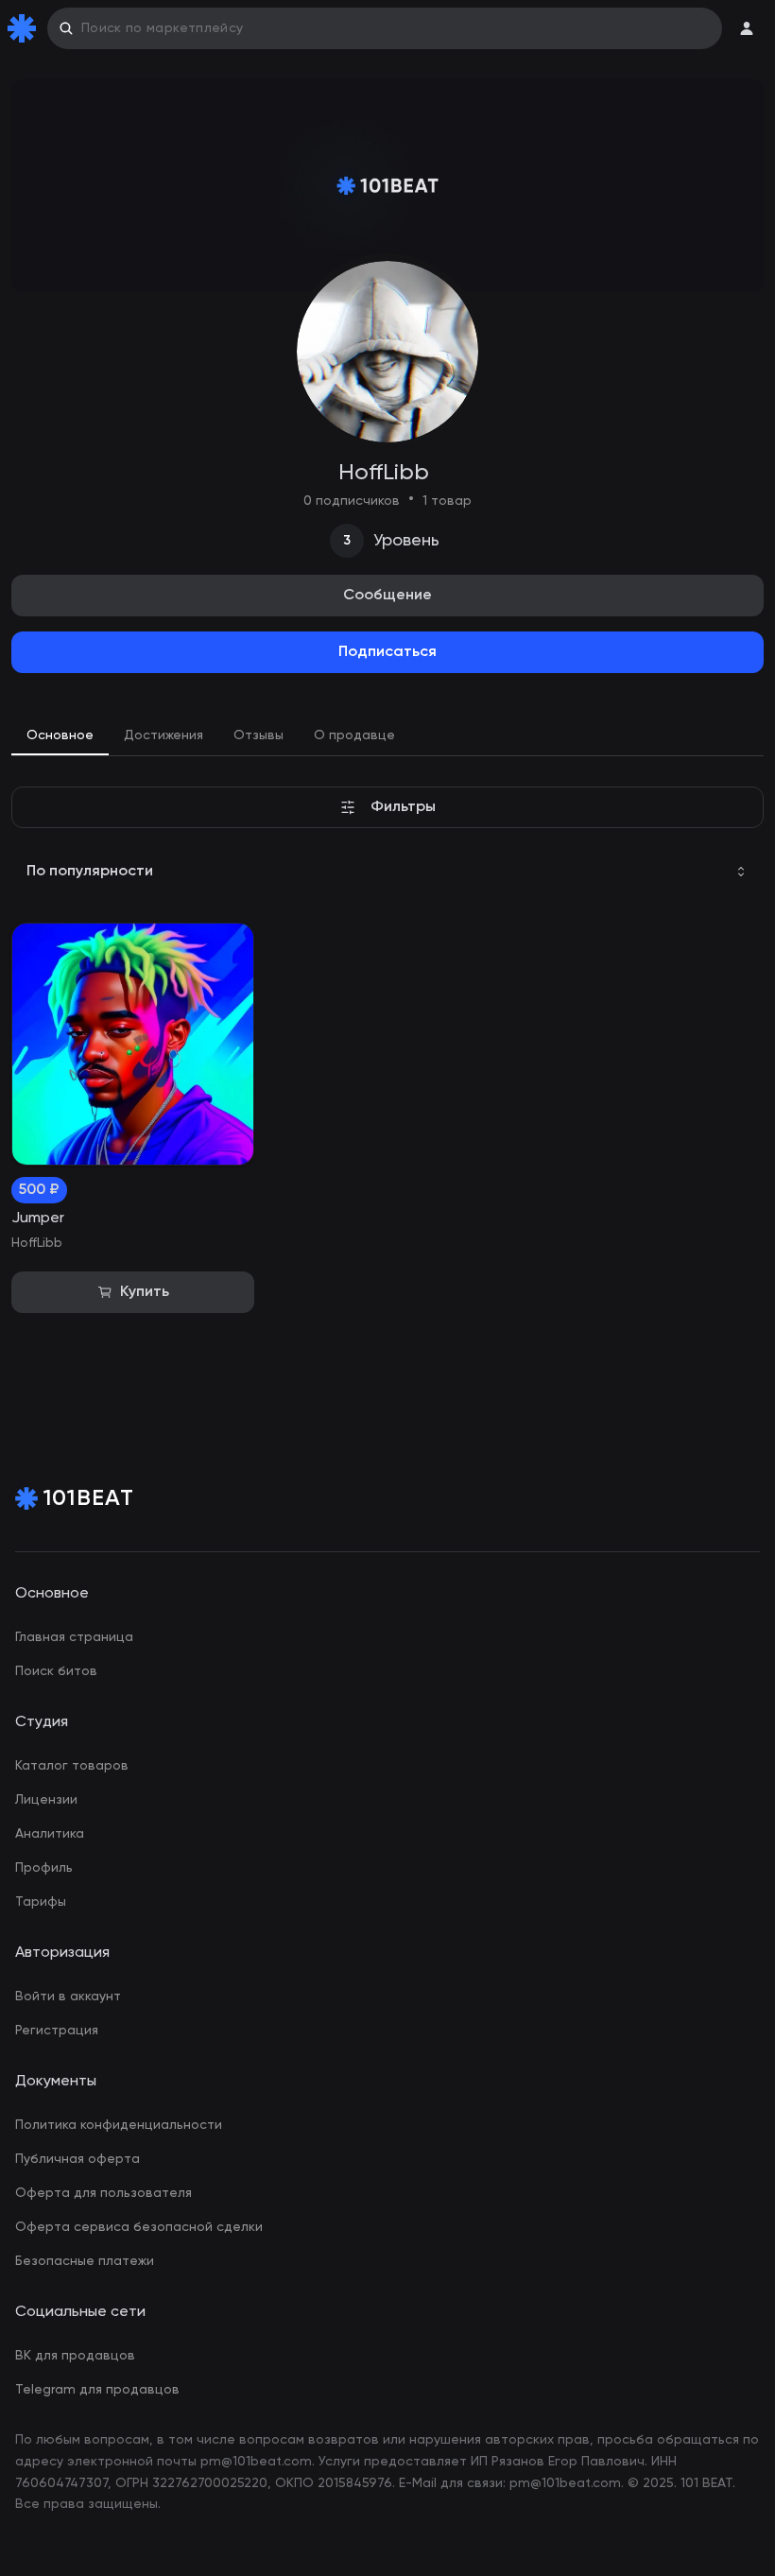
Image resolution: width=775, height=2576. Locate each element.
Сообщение (387, 596)
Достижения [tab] (164, 735)
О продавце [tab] (354, 735)
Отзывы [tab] (258, 735)
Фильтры (403, 807)
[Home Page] (26, 28)
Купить (145, 1292)
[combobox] (387, 872)
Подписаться (387, 652)
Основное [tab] (60, 735)
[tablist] (387, 737)
